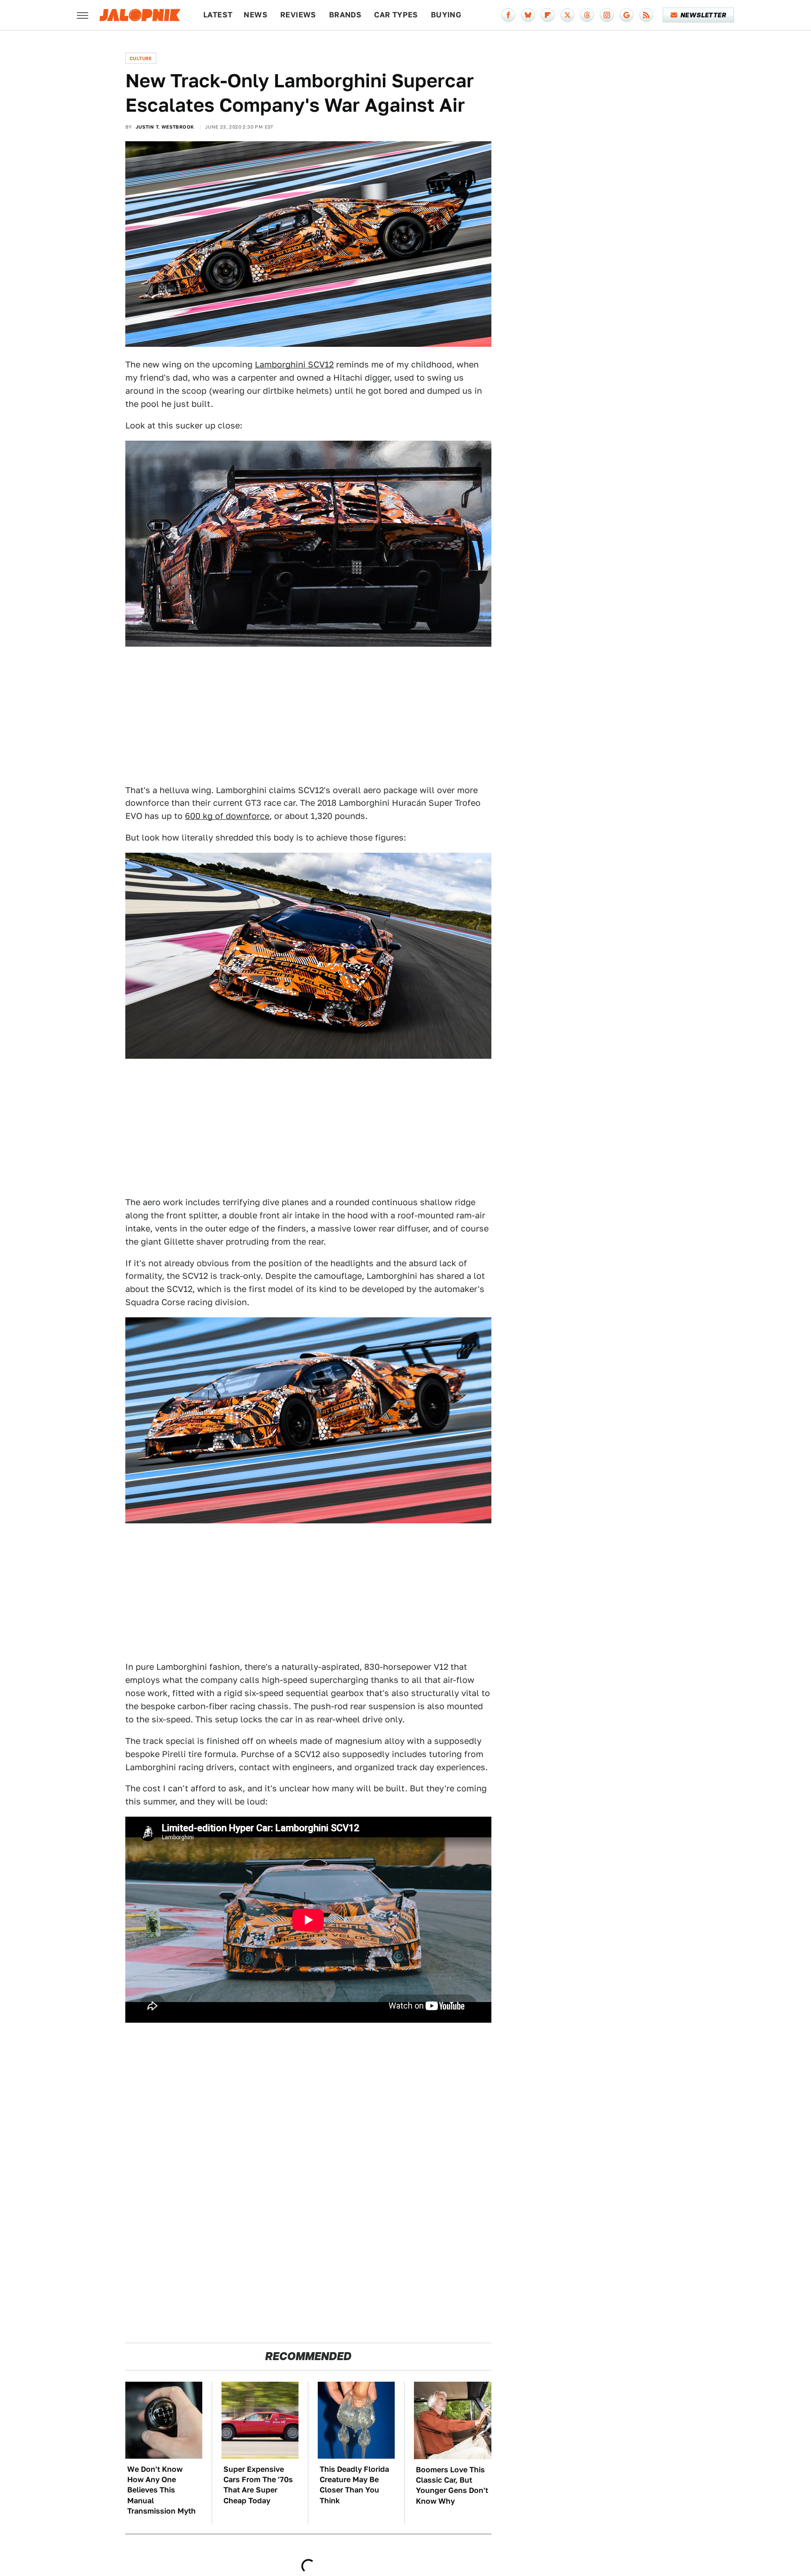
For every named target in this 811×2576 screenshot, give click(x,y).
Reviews (298, 15)
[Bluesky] (528, 15)
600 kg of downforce (227, 816)
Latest (218, 15)
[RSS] (646, 15)
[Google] (627, 15)
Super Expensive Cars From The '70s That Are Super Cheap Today (258, 2485)
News (256, 15)
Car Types (396, 15)
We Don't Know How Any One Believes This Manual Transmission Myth (161, 2490)
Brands (345, 15)
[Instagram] (607, 15)
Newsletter (703, 15)
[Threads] (587, 15)
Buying (446, 15)
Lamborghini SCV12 (294, 364)
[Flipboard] (548, 15)
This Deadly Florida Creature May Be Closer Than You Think (354, 2485)
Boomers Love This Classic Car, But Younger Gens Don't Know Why (452, 2485)
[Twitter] (567, 15)
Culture (141, 58)
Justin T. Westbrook (165, 127)
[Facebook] (508, 15)
